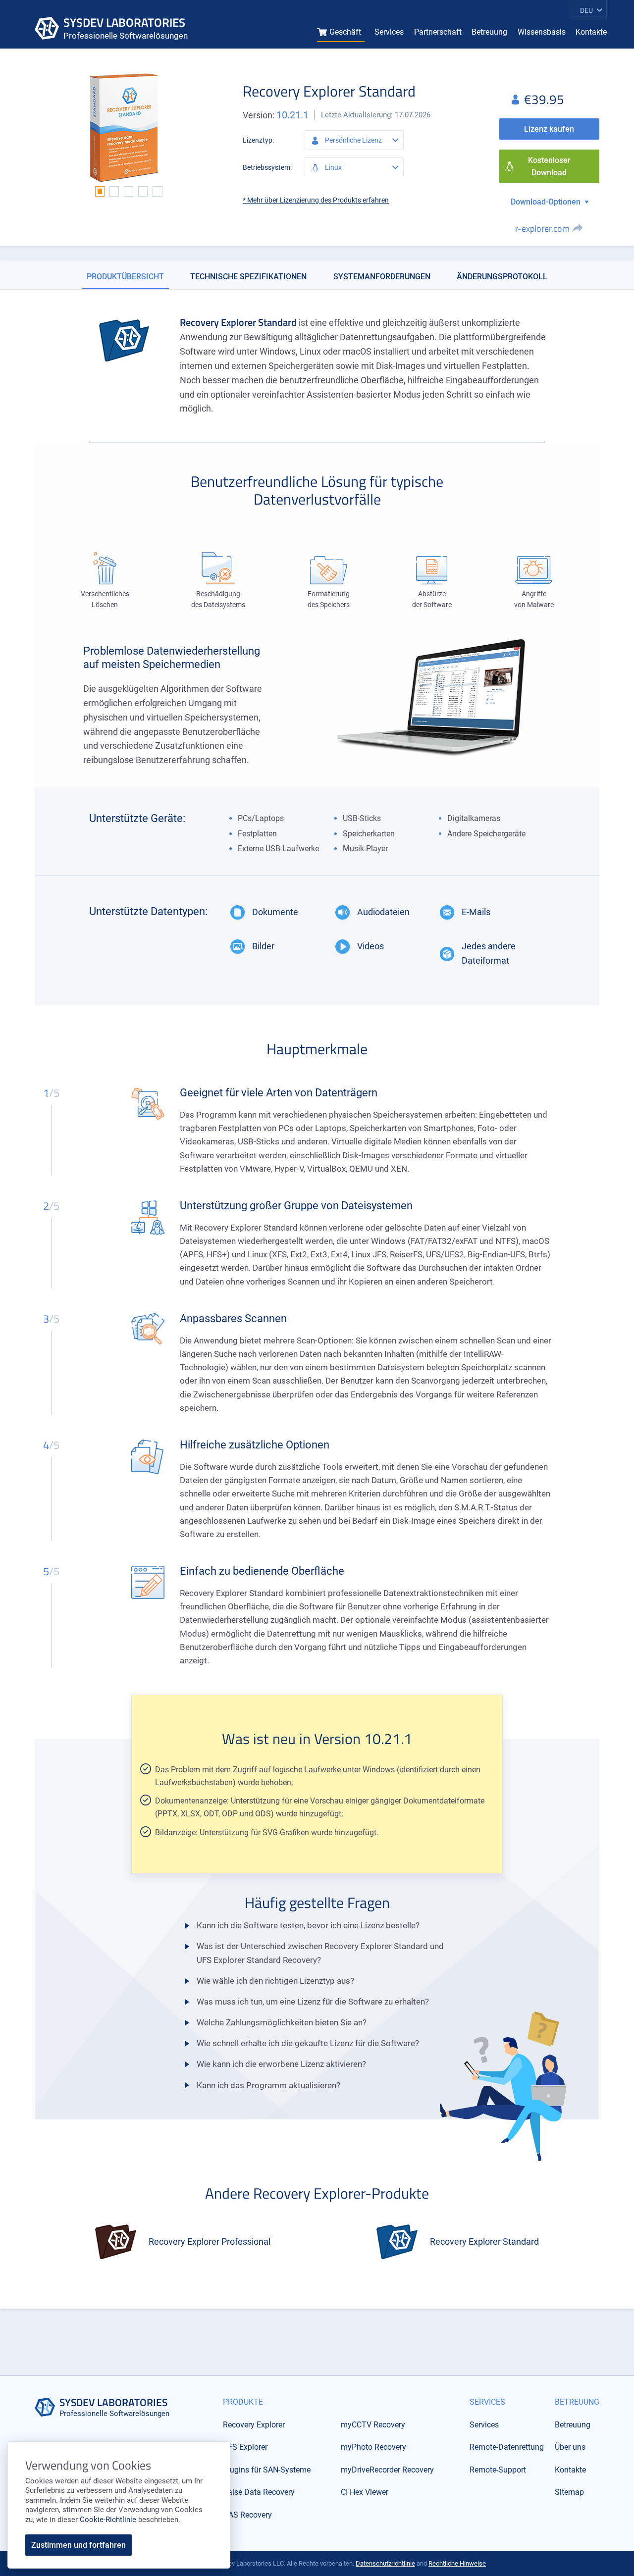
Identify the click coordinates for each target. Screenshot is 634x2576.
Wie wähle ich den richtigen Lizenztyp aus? (275, 1981)
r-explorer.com (542, 229)
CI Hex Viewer (365, 2492)
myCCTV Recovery (373, 2425)
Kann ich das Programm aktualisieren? (268, 2085)
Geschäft (345, 32)
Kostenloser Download (549, 167)
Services (389, 32)
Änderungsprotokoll (502, 277)
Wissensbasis (542, 32)
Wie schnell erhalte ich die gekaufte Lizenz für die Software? (308, 2043)
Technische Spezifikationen (248, 277)
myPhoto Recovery (373, 2447)
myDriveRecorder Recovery (387, 2470)
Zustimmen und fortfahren (79, 2545)
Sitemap (569, 2492)
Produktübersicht (125, 277)
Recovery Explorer (254, 2425)
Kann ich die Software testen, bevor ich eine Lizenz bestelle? (308, 1925)
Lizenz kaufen (549, 129)
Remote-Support (498, 2470)
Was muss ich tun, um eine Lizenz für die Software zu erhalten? (313, 2002)
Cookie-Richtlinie (108, 2520)
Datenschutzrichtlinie (385, 2563)
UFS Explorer (245, 2447)
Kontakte (591, 32)
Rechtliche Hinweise (457, 2563)
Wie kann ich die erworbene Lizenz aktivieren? (281, 2064)
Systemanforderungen (382, 277)
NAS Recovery (247, 2515)
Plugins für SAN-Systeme (267, 2470)
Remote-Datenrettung (507, 2447)
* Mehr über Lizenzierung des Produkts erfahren (316, 200)
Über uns (570, 2447)
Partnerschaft (438, 32)
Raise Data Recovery (259, 2492)
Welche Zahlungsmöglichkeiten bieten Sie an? (282, 2022)
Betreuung (489, 32)
